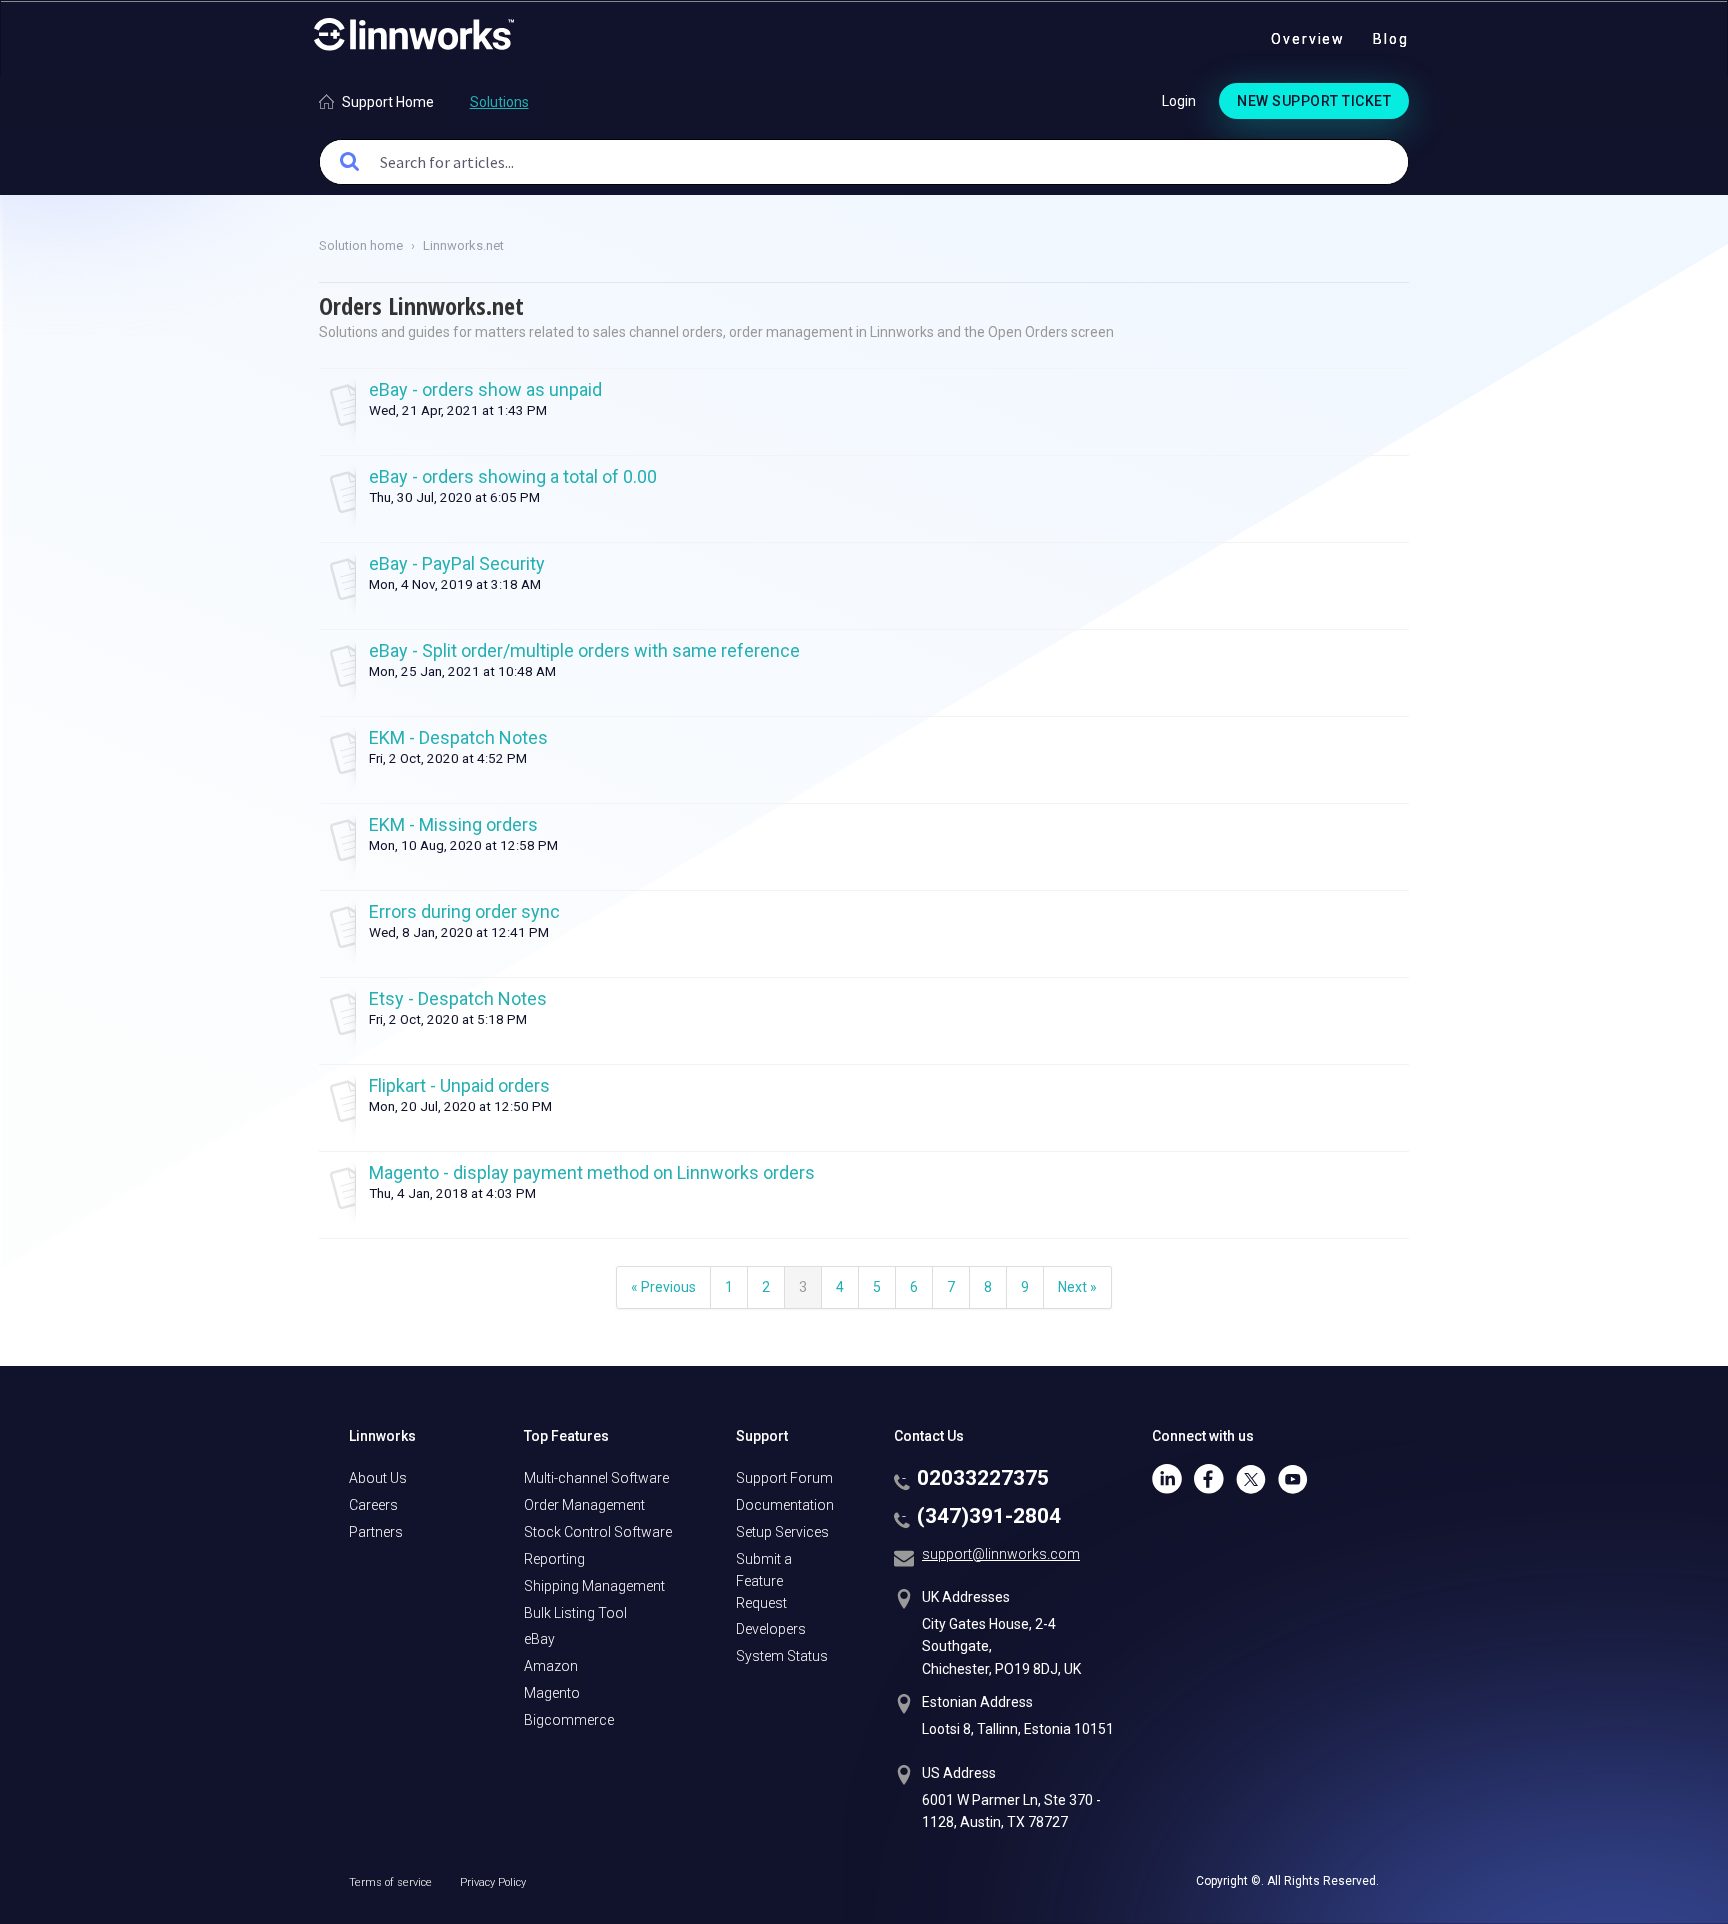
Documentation (785, 1505)
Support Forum (784, 1478)
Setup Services (782, 1532)
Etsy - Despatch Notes (458, 998)
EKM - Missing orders (453, 824)
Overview (1308, 39)
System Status (782, 1656)
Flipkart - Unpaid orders (459, 1085)
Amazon (551, 1666)
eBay (539, 1639)
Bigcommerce (569, 1720)
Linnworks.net (463, 245)
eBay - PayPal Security (457, 563)
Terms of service (392, 1882)
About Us (378, 1478)
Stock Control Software (598, 1532)
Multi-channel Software (596, 1478)
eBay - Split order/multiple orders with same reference (584, 650)
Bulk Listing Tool (575, 1613)
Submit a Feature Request (764, 1581)
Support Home (388, 102)
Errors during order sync (464, 911)
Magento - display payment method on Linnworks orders (592, 1172)
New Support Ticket (1314, 101)
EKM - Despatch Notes (458, 737)
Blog (1391, 39)
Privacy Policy (493, 1882)
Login (1179, 101)
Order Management (584, 1505)
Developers (771, 1629)
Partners (376, 1532)
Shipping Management (594, 1586)
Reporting (554, 1559)
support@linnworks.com (1001, 1554)
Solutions (499, 102)
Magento (552, 1693)
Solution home (362, 245)
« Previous (663, 1287)
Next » (1077, 1287)
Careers (373, 1505)
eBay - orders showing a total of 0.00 (513, 476)
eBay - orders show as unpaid (485, 389)
